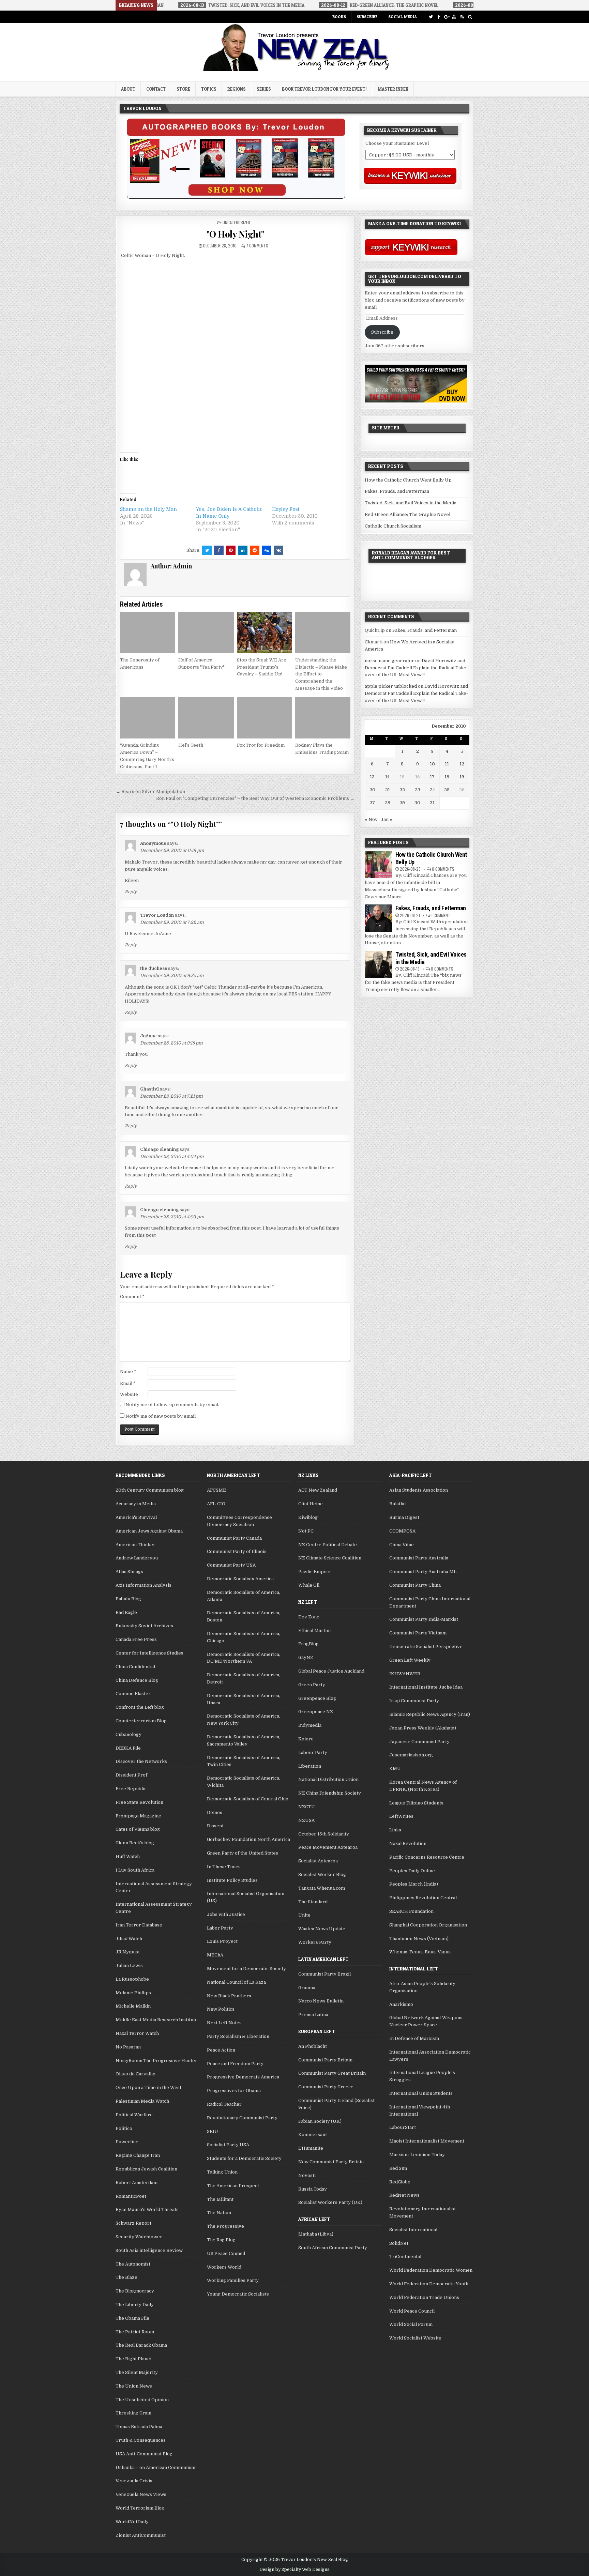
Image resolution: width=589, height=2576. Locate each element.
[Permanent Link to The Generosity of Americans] (148, 632)
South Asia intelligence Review (149, 2250)
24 (432, 790)
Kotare (306, 1739)
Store (183, 89)
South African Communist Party (333, 2248)
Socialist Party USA (228, 2145)
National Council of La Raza (236, 1982)
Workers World (224, 2267)
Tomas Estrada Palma (139, 2427)
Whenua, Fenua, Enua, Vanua (420, 1952)
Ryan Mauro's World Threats (147, 2209)
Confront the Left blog (140, 1707)
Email (128, 1383)
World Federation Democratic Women (431, 2270)
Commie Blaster (133, 1694)
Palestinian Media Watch (142, 2101)
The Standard (313, 1902)
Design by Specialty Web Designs (294, 2570)
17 (432, 777)
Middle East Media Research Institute (157, 2020)
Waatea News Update (322, 1929)
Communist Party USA (231, 1565)
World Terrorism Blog (140, 2508)
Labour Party (313, 1752)
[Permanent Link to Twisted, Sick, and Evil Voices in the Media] (378, 964)
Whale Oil (309, 1585)
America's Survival (136, 1517)
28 (388, 803)
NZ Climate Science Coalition (330, 1558)
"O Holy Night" (235, 234)
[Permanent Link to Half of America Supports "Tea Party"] (206, 632)
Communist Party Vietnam (418, 1633)
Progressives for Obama (234, 2091)
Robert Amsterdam (137, 2183)
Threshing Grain (133, 2413)
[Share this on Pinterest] (231, 550)
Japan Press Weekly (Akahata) (423, 1728)
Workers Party (315, 1942)
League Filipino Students (416, 1803)
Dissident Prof (131, 1775)
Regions (237, 89)
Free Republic (131, 1789)
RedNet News (404, 2195)
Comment (132, 1297)
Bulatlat (398, 1504)
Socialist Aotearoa (318, 1861)
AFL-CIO (216, 1504)
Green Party (312, 1685)
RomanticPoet (131, 2196)
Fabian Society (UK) (320, 2121)
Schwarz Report (133, 2223)
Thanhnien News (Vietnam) (419, 1939)
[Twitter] (431, 17)
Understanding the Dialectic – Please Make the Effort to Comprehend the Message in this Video (321, 674)
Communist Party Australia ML (423, 1572)
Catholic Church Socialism (393, 526)
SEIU (213, 2131)
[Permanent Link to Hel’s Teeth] (206, 718)
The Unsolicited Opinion (142, 2400)
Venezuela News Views (141, 2494)
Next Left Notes (224, 2023)
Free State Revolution (139, 1802)
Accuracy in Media (136, 1504)
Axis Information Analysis (144, 1585)
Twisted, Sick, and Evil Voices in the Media (411, 503)
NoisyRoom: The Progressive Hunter (156, 2061)
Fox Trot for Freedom (261, 745)
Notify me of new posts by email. (161, 1416)
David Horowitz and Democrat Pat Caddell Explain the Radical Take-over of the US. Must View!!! (416, 668)
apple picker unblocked (391, 686)
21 (388, 790)
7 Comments (257, 246)
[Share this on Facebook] (219, 550)
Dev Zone (309, 1617)
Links (395, 1830)
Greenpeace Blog (317, 1698)
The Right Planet (134, 2359)
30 (417, 803)
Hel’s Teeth (191, 745)
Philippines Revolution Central (423, 1898)
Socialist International (413, 2230)
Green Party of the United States (243, 1853)
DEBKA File (128, 1748)
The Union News (134, 2386)
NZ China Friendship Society (330, 1793)
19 (462, 777)
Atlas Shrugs (129, 1572)
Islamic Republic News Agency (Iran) (430, 1714)
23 (418, 790)
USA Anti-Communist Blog (144, 2454)
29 (402, 803)
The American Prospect (233, 2186)
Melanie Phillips (133, 1993)
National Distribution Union (328, 1779)
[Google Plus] (446, 17)
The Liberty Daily (135, 2305)
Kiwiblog (308, 1517)
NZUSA (306, 1820)
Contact (156, 89)
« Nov (371, 819)
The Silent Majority (137, 2372)
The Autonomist (133, 2264)
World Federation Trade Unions (424, 2297)
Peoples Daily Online (412, 1871)
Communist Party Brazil (324, 1974)
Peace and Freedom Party (235, 2064)
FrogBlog (308, 1644)
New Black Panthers (229, 1996)
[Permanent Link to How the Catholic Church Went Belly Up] (378, 865)
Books (339, 17)
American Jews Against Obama (149, 1531)
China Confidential (135, 1667)
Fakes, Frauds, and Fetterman (397, 491)
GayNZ (306, 1657)
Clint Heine (311, 1504)
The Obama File (132, 2318)
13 (372, 777)
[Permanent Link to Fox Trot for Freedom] (265, 718)
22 (402, 790)
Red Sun (398, 2168)
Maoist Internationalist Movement (427, 2141)
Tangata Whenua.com (322, 1888)
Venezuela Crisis (134, 2481)
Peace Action (221, 2050)
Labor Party (220, 1928)
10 (432, 764)
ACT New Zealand (318, 1490)
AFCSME (216, 1490)
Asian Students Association (419, 1490)
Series (264, 89)
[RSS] (462, 17)
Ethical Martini (314, 1630)
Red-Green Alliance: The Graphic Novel (407, 514)
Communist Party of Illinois (237, 1551)
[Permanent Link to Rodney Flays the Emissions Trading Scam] (323, 718)
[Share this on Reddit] (255, 550)
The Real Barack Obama (141, 2345)
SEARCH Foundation (411, 1911)
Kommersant (313, 2135)
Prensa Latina (313, 2015)
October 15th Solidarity (324, 1834)
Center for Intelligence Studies (149, 1653)
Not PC (306, 1531)
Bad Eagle (126, 1612)
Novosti (307, 2175)
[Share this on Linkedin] (243, 550)
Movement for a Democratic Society (246, 1969)
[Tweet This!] (207, 550)
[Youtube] (454, 17)
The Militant (220, 2199)
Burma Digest (404, 1517)
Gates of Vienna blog (138, 1829)
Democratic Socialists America (240, 1579)
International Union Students (421, 2093)
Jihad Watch (129, 1939)
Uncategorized (236, 222)
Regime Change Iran (138, 2155)
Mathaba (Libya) (316, 2234)
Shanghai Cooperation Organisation (428, 1925)
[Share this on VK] (278, 550)
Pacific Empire (314, 1572)
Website (129, 1394)
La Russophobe (132, 1979)
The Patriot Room (135, 2332)
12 (462, 764)
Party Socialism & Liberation (238, 2036)
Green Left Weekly (410, 1660)
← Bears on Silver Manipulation (150, 791)
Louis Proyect (222, 1941)
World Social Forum (411, 2324)
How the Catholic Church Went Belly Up (408, 480)
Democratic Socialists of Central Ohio (248, 1799)
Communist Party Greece (326, 2087)
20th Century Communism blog (150, 1490)
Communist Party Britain (325, 2060)
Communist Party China (415, 1585)
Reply (131, 892)
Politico (124, 2128)
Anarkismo (401, 2004)
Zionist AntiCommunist (141, 2535)
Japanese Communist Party (419, 1742)
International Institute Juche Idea (426, 1687)
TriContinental (405, 2257)
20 (372, 790)
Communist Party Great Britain (332, 2073)
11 (447, 764)
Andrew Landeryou (137, 1558)
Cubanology (129, 1734)
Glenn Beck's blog (135, 1843)
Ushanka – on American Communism (155, 2467)
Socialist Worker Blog (322, 1874)
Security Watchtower (139, 2237)
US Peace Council (226, 2253)
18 (447, 777)
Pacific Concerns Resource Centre (427, 1857)
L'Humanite (311, 2148)
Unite (304, 1915)
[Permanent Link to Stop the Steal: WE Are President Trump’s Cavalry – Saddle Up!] (265, 632)
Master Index (393, 89)
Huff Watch (128, 1856)
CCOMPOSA (402, 1531)
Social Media (403, 17)
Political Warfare (134, 2115)
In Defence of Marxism (414, 2038)
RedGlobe (400, 2182)
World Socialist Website (415, 2338)
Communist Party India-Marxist (424, 1619)
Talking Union (222, 2172)
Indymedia (310, 1725)
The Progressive (225, 2226)
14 (387, 777)
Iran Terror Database (139, 1925)
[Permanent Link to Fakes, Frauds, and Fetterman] (378, 918)
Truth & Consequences (141, 2440)
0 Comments (443, 869)
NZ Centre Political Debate (328, 1545)
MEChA (215, 1955)
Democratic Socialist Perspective (426, 1647)
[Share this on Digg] (267, 550)
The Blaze (126, 2277)
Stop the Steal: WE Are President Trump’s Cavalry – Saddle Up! (262, 667)
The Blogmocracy (135, 2291)
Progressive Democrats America (243, 2077)
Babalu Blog (128, 1599)
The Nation (219, 2213)
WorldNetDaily (132, 2522)
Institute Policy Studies (232, 1880)
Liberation (310, 1766)
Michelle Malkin (133, 2006)
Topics (209, 89)
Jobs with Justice (226, 1914)
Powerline (127, 2142)
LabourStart (403, 2127)
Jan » (387, 819)
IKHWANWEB (405, 1674)
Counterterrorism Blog (141, 1721)
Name (128, 1371)
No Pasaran (128, 2047)
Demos (215, 1812)
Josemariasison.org (411, 1755)
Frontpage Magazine (138, 1816)
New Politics (221, 2009)
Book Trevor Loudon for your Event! (324, 89)
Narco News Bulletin (321, 2001)
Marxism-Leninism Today (417, 2155)
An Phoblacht (313, 2046)
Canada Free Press (136, 1639)
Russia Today (313, 2189)
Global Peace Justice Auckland (331, 1671)
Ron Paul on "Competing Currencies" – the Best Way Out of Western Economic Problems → (255, 798)
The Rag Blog (221, 2240)
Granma (307, 1988)
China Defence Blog (137, 1680)
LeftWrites (401, 1816)
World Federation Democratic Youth (429, 2284)
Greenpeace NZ (316, 1712)
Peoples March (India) (414, 1884)
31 (432, 803)
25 (447, 790)
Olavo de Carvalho (135, 2074)
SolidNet (399, 2243)
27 (372, 803)
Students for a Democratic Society (244, 2158)
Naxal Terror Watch (137, 2033)
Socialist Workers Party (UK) (330, 2202)
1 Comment (441, 915)
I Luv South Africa (135, 1870)
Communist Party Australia (419, 1558)
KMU (395, 1769)
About (128, 89)
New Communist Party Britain (331, 2162)
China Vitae (402, 1545)
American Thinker (135, 1545)
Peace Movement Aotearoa (328, 1847)
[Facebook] (439, 17)
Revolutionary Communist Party (242, 2118)
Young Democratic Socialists (238, 2294)
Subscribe (367, 17)
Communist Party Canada (234, 1538)
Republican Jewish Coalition (146, 2169)
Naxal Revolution (408, 1843)
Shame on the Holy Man (148, 509)
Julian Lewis (129, 1965)
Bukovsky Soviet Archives (144, 1626)
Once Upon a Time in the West (148, 2087)
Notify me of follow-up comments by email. (172, 1405)
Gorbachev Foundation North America (248, 1839)
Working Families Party (233, 2280)
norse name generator (389, 661)
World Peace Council (412, 2311)
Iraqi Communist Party (414, 1701)
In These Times (224, 1867)
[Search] (470, 17)
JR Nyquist (128, 1952)
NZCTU (307, 1807)
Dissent (215, 1826)
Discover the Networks (141, 1761)
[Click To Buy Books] (236, 197)
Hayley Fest (286, 509)
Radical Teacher (224, 2104)
